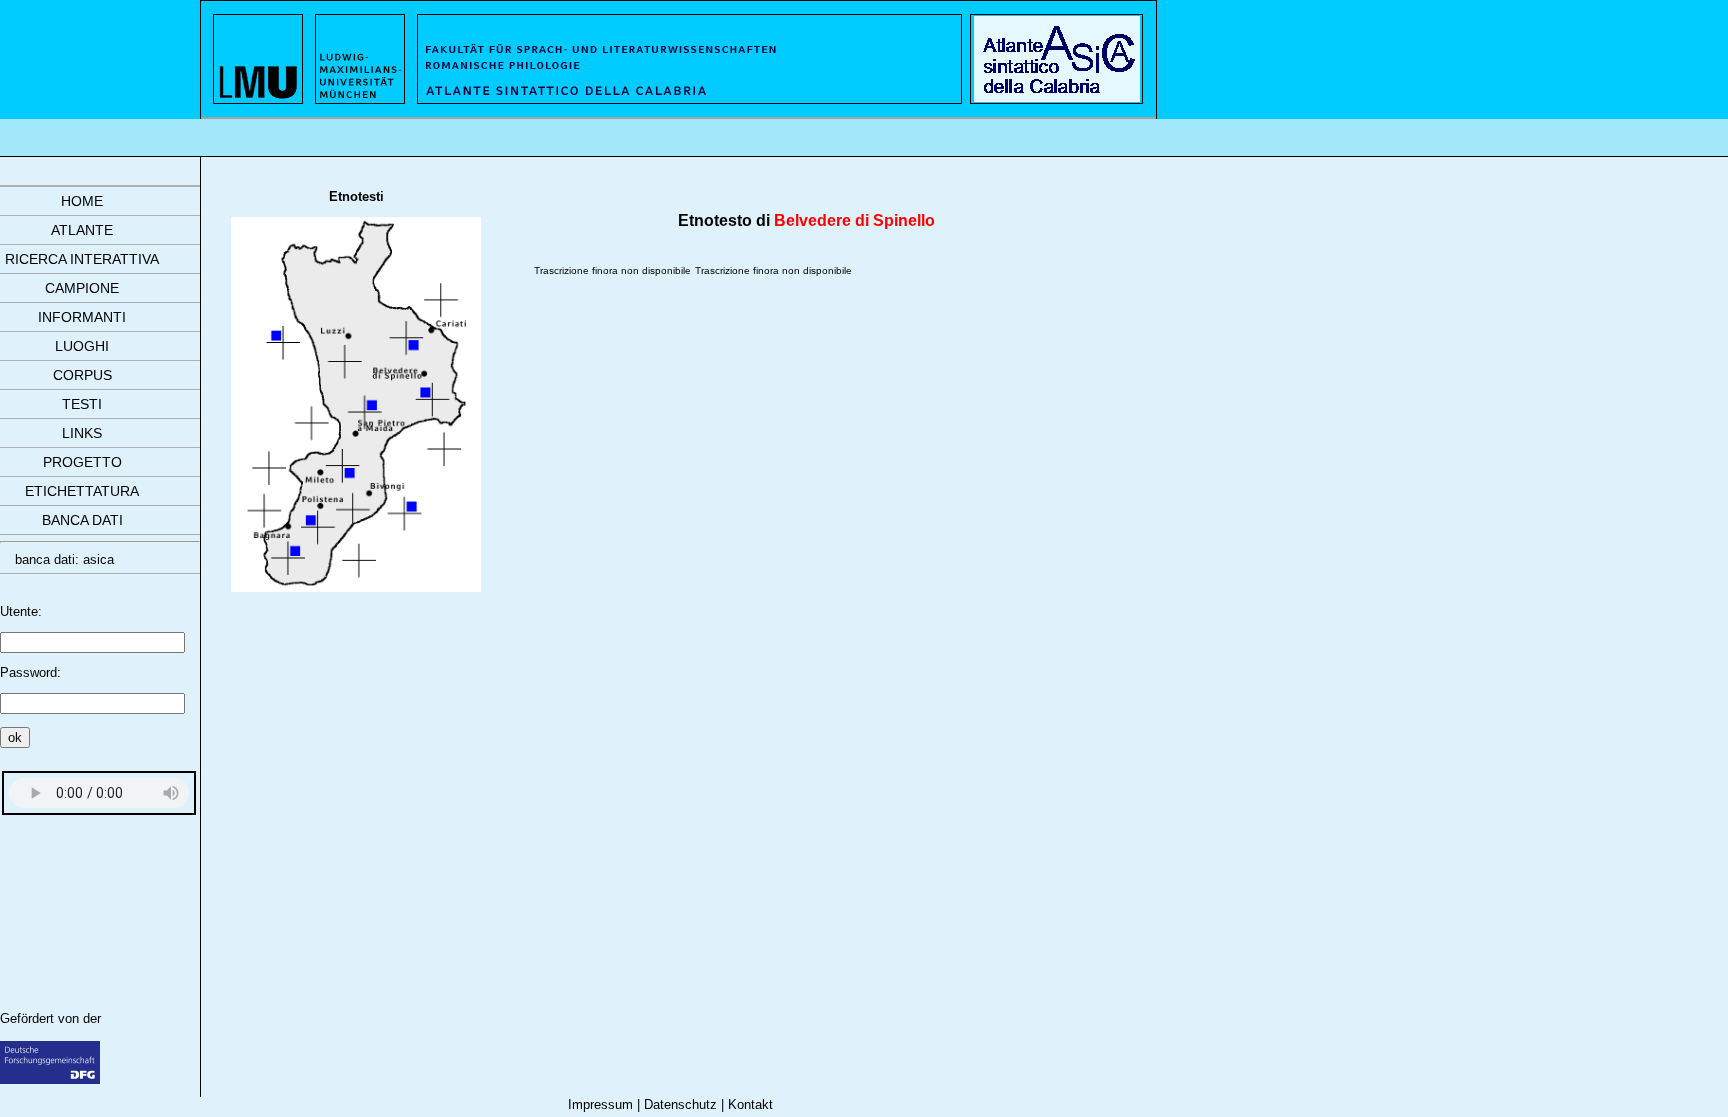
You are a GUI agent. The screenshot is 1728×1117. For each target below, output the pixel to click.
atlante (82, 230)
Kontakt (750, 1104)
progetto (82, 462)
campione (82, 288)
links (82, 433)
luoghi (82, 346)
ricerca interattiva (82, 259)
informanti (82, 317)
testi (82, 404)
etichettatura (82, 491)
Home (82, 201)
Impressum (600, 1104)
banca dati (82, 520)
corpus (82, 375)
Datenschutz (680, 1104)
